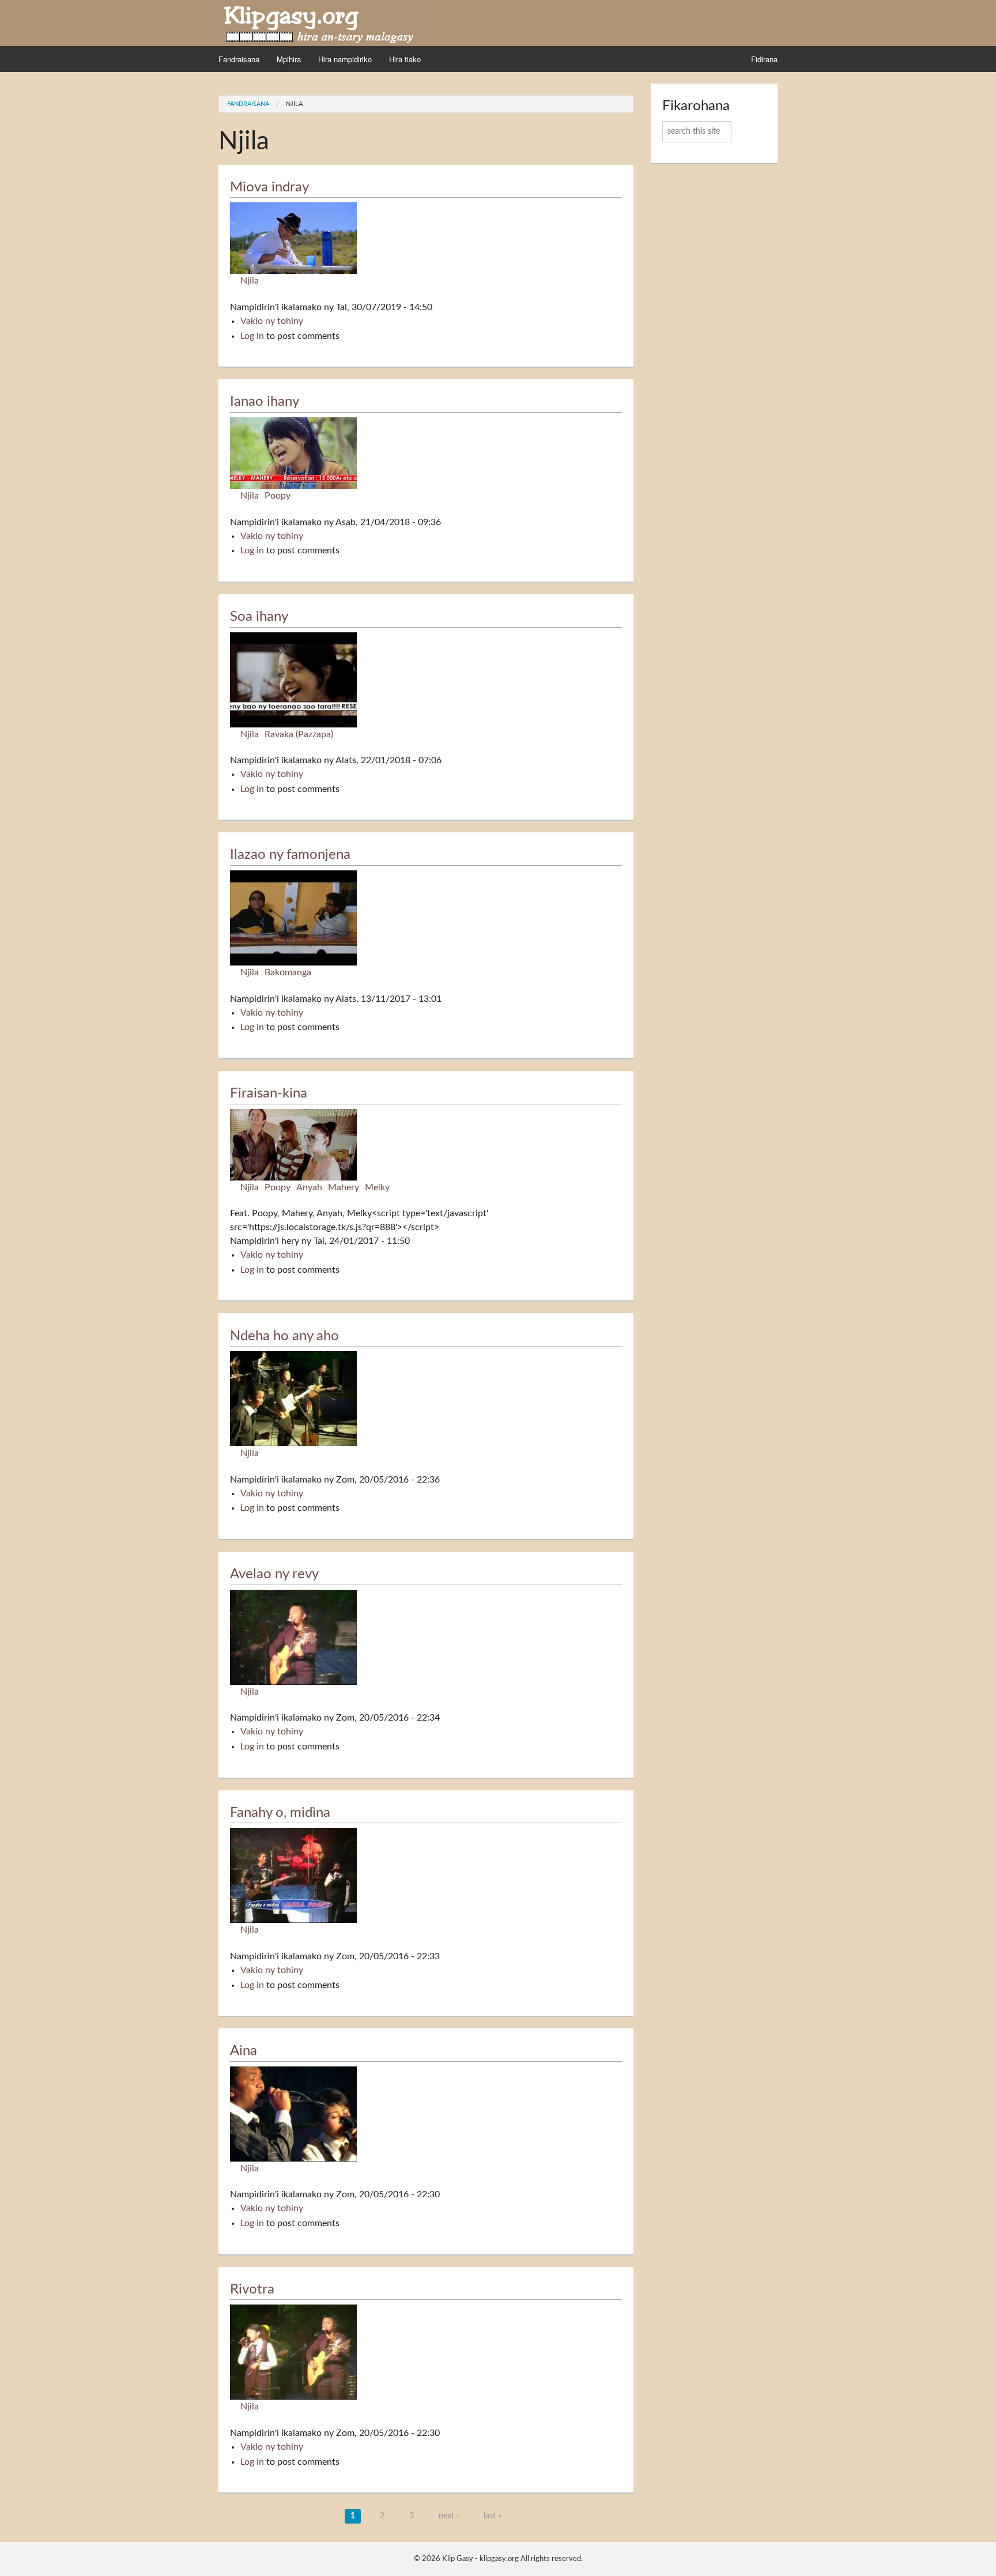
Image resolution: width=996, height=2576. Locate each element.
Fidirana (764, 59)
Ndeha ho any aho (284, 1336)
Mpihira (289, 59)
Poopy (278, 496)
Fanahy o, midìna (280, 1813)
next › (449, 2516)
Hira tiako (405, 59)
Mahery (344, 1187)
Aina (244, 2051)
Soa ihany (259, 617)
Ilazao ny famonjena (290, 855)
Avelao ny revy (274, 1574)
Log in (252, 336)
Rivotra (252, 2290)
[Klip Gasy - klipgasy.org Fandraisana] (319, 22)
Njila (294, 104)
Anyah (309, 1187)
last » (493, 2516)
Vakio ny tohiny (272, 321)
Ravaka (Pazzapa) (299, 734)
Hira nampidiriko (345, 59)
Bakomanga (288, 972)
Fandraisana (239, 59)
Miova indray (269, 187)
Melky (377, 1187)
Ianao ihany (265, 402)
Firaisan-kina (269, 1093)
